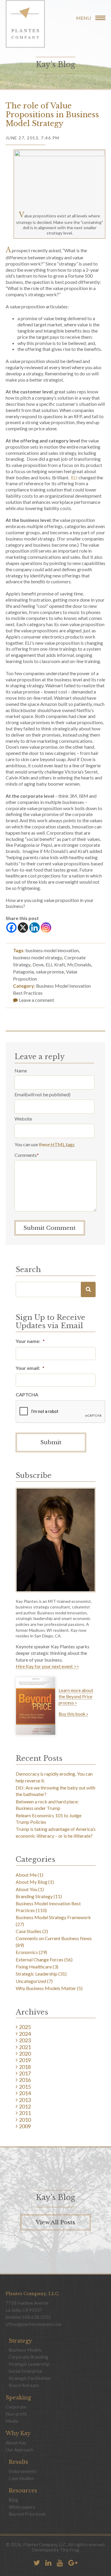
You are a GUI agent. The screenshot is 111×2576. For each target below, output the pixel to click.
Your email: (30, 1368)
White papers (22, 2507)
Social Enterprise (25, 2371)
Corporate (16, 2407)
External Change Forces (40, 1959)
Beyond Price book (27, 2514)
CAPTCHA (27, 1394)
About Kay (16, 2443)
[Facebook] (11, 928)
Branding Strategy (34, 1896)
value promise (50, 972)
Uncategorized (31, 1981)
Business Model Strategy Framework (53, 1917)
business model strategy (38, 957)
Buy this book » (73, 1714)
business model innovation (52, 950)
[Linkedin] (34, 928)
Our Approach (19, 2450)
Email (20, 1094)
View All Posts (55, 2222)
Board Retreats (24, 2385)
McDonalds (79, 964)
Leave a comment (36, 1000)
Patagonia (23, 972)
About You (26, 1889)
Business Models (25, 2350)
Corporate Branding (28, 2357)
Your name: (30, 1341)
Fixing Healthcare (34, 1967)
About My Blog (32, 1882)
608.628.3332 (36, 2317)
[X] (23, 928)
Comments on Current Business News (54, 1938)
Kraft (60, 964)
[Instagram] (46, 928)
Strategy (20, 2341)
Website (23, 1119)
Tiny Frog (70, 2550)
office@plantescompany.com (34, 2324)
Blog (13, 2500)
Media (12, 2421)
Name (21, 1070)
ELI (75, 477)
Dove (38, 964)
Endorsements (23, 2471)
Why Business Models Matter (46, 1988)
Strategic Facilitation (30, 2378)
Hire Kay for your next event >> (47, 1666)
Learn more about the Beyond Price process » (76, 1696)
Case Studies (29, 1931)
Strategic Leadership (37, 1974)
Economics (27, 1952)
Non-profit (16, 2414)
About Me (26, 1875)
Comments (27, 1155)
